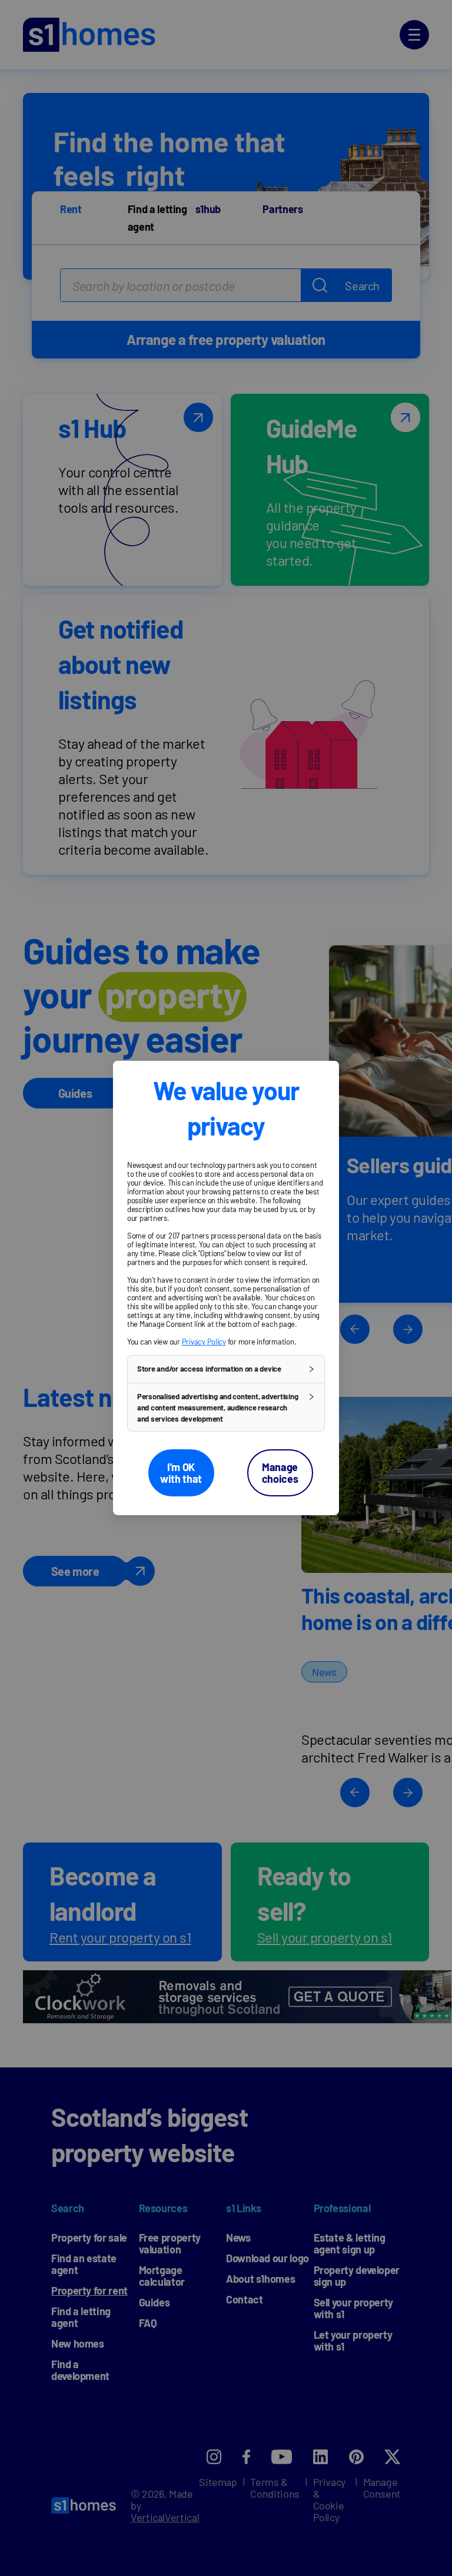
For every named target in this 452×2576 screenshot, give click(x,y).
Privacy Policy (204, 1342)
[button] (226, 1369)
